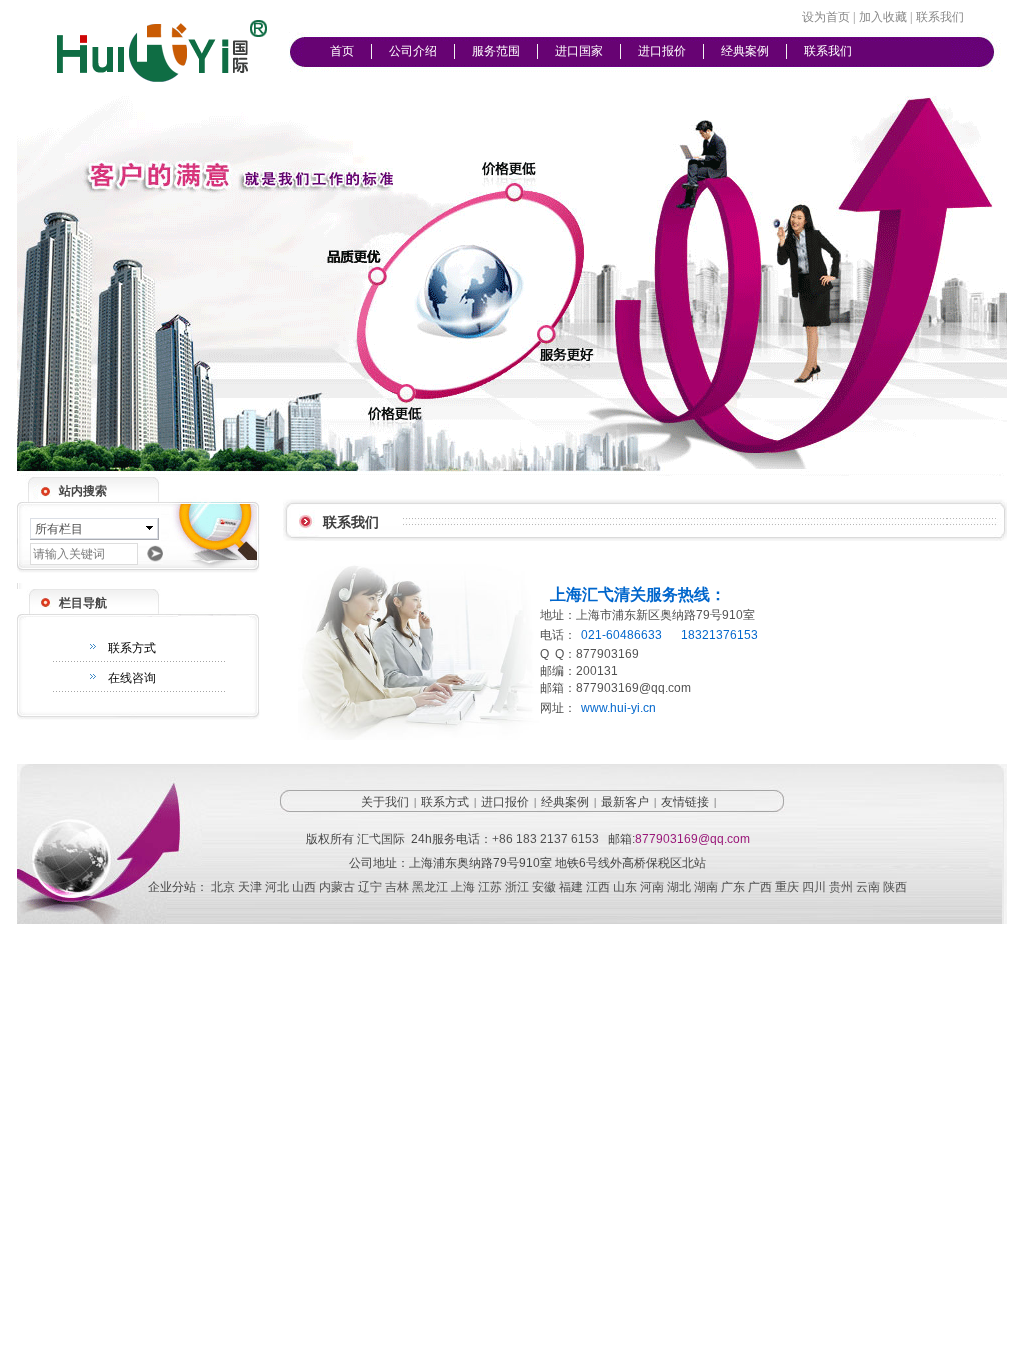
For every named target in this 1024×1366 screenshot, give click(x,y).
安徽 (544, 887)
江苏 (490, 887)
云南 (868, 887)
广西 (760, 887)
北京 (223, 887)
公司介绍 (413, 51)
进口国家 (579, 51)
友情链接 (685, 802)
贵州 (841, 887)
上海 (463, 887)
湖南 (706, 887)
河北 (277, 887)
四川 (814, 887)
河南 (652, 887)
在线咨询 (132, 678)
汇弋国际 (381, 839)
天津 (250, 887)
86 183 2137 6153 (549, 839)
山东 (625, 887)
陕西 (895, 887)
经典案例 (745, 51)
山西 (304, 887)
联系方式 (132, 648)
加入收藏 (883, 17)
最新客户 (625, 802)
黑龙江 (430, 887)
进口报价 (662, 51)
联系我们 (828, 51)
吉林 (397, 887)
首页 (342, 51)
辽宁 (370, 887)
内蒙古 (337, 887)
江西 (598, 887)
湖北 (679, 887)
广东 (733, 887)
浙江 (517, 887)
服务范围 (496, 51)
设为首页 (826, 17)
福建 (571, 887)
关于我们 (385, 802)
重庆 (787, 887)
